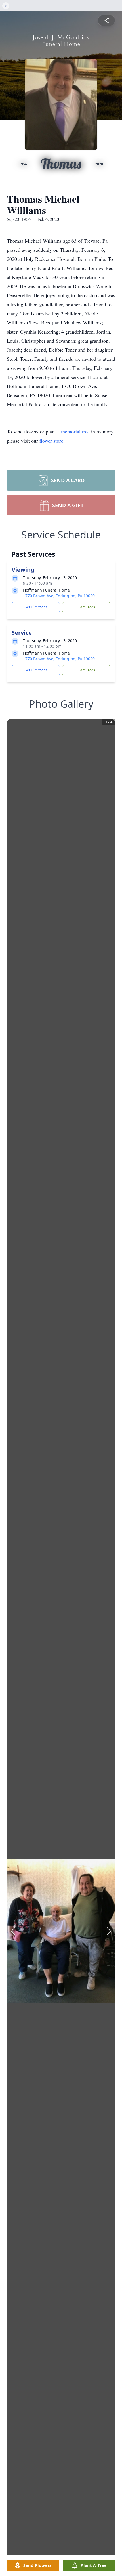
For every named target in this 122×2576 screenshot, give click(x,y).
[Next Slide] (109, 1931)
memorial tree (75, 431)
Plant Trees (86, 607)
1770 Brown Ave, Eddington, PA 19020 (59, 596)
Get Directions (36, 607)
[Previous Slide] (13, 1931)
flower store (51, 441)
